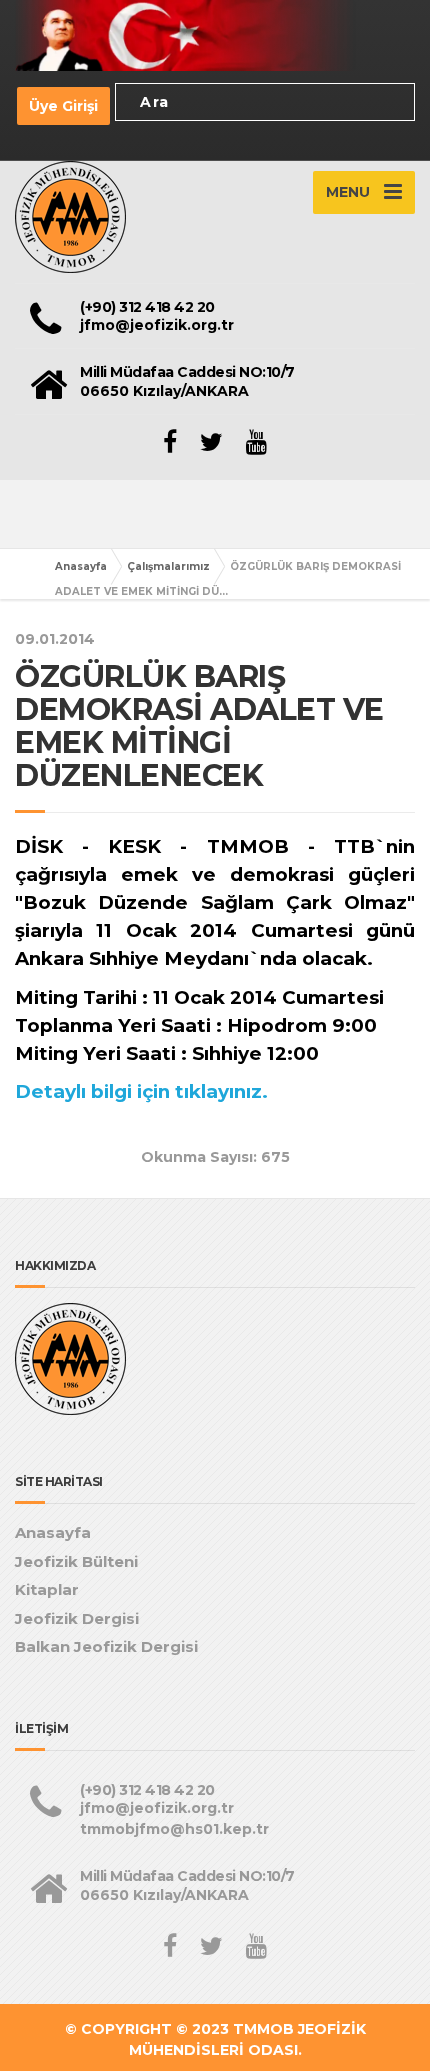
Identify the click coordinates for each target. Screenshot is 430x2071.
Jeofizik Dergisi (77, 1618)
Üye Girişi (63, 106)
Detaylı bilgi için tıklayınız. (141, 1091)
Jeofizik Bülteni (76, 1561)
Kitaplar (47, 1589)
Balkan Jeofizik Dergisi (106, 1646)
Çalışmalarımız (168, 566)
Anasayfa (81, 566)
